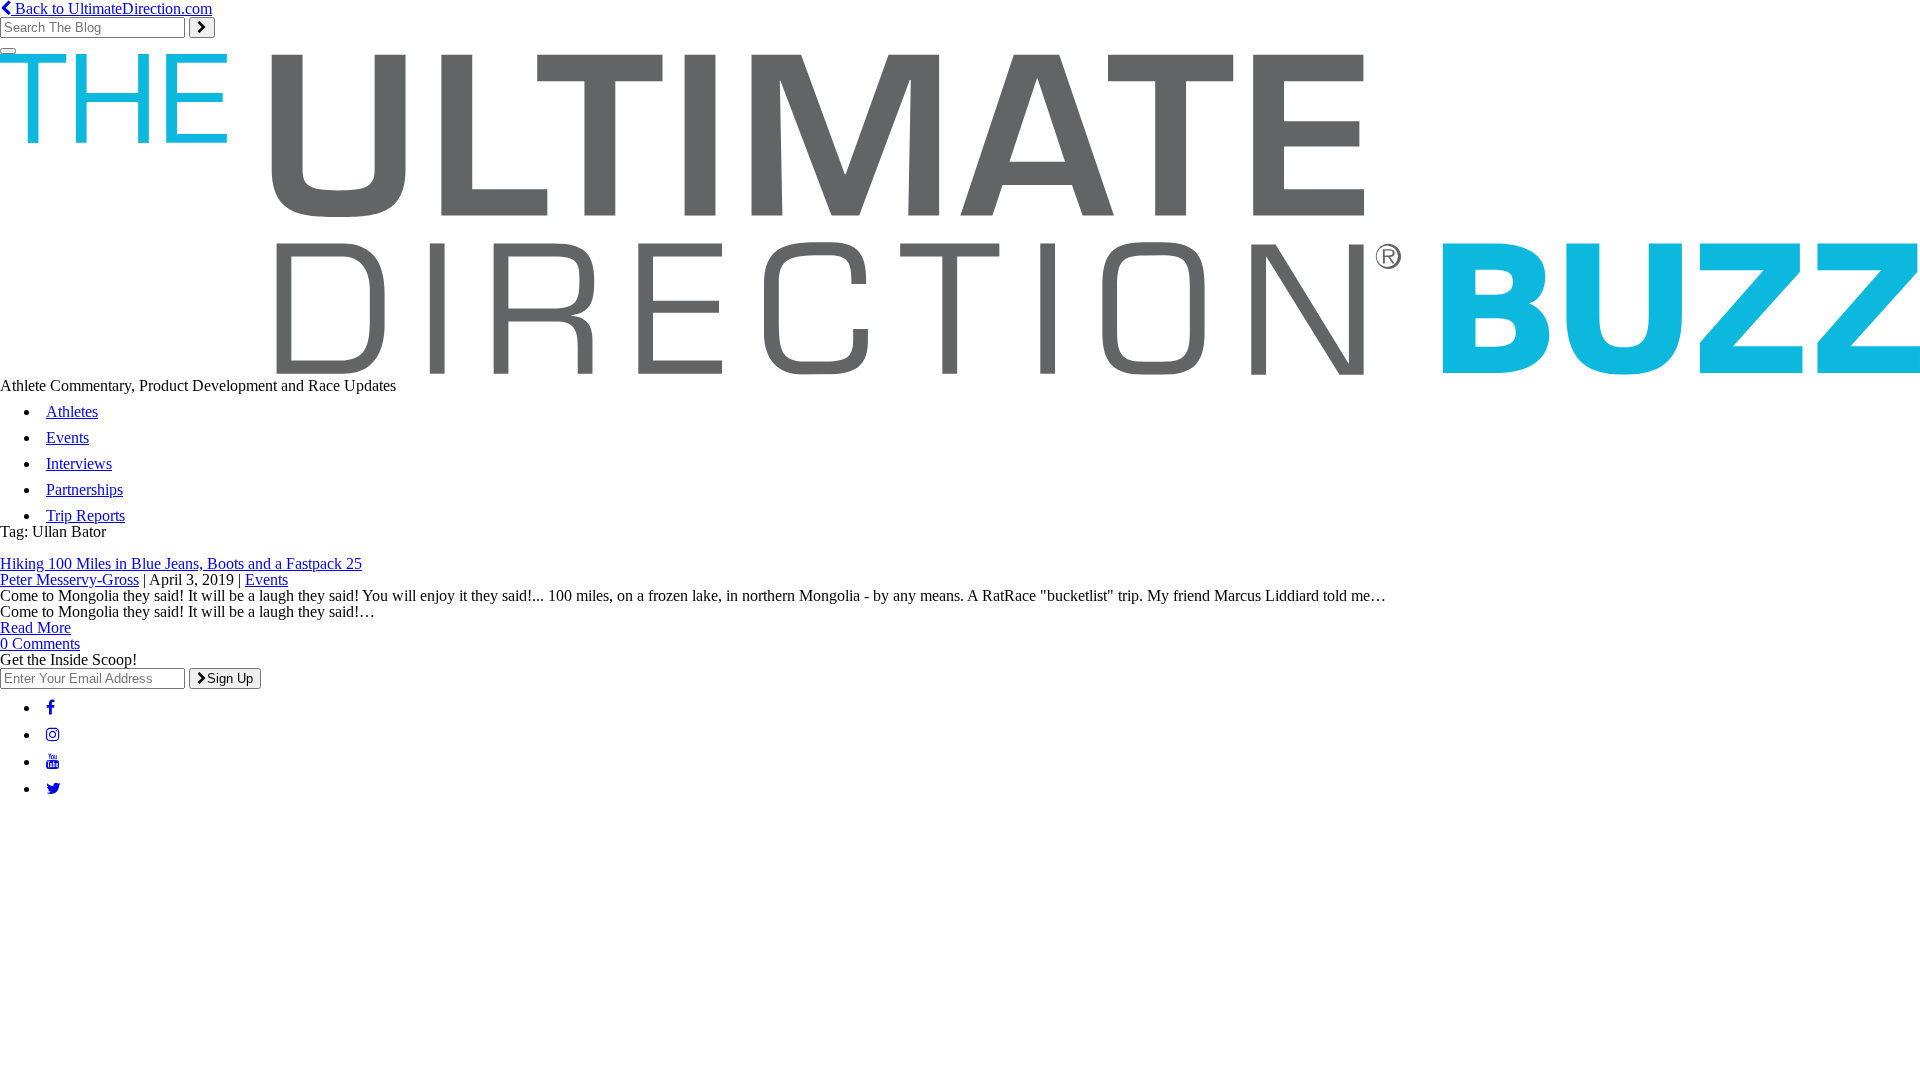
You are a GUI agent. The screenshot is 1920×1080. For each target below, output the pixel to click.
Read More (35, 627)
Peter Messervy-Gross (69, 579)
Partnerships (84, 489)
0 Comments (40, 643)
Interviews (79, 463)
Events (67, 437)
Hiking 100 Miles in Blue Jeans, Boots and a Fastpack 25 (181, 563)
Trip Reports (85, 515)
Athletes (72, 411)
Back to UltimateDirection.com (111, 8)
